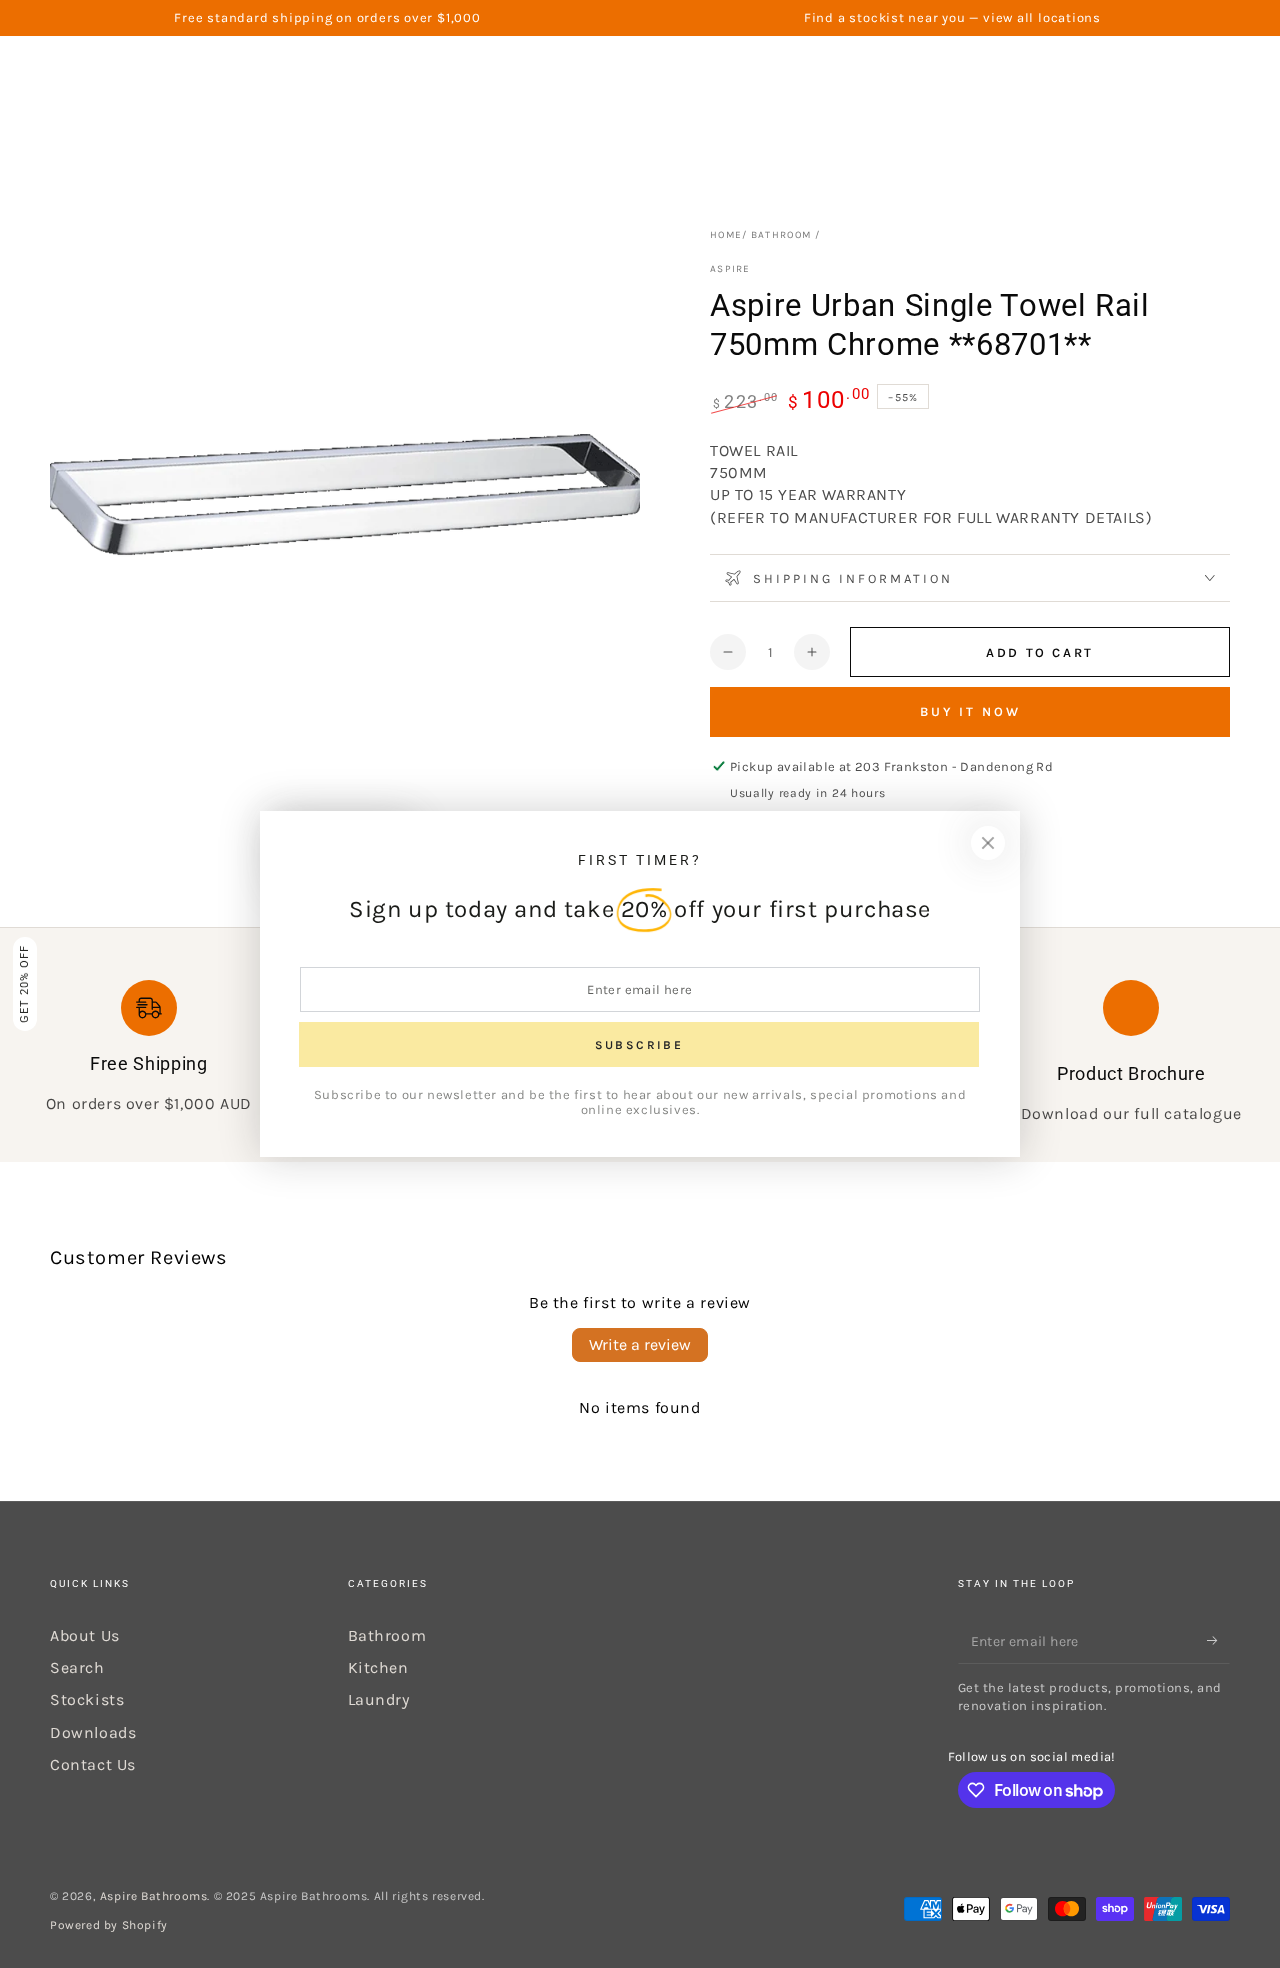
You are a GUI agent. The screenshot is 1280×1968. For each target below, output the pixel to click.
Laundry (379, 1699)
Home (726, 235)
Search (77, 1667)
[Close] (988, 843)
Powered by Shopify (109, 1925)
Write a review (640, 1344)
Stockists (87, 1699)
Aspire (730, 269)
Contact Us (93, 1764)
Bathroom (781, 235)
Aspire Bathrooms (154, 1896)
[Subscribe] (1218, 1641)
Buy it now (970, 711)
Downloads (93, 1732)
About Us (85, 1635)
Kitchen (378, 1667)
